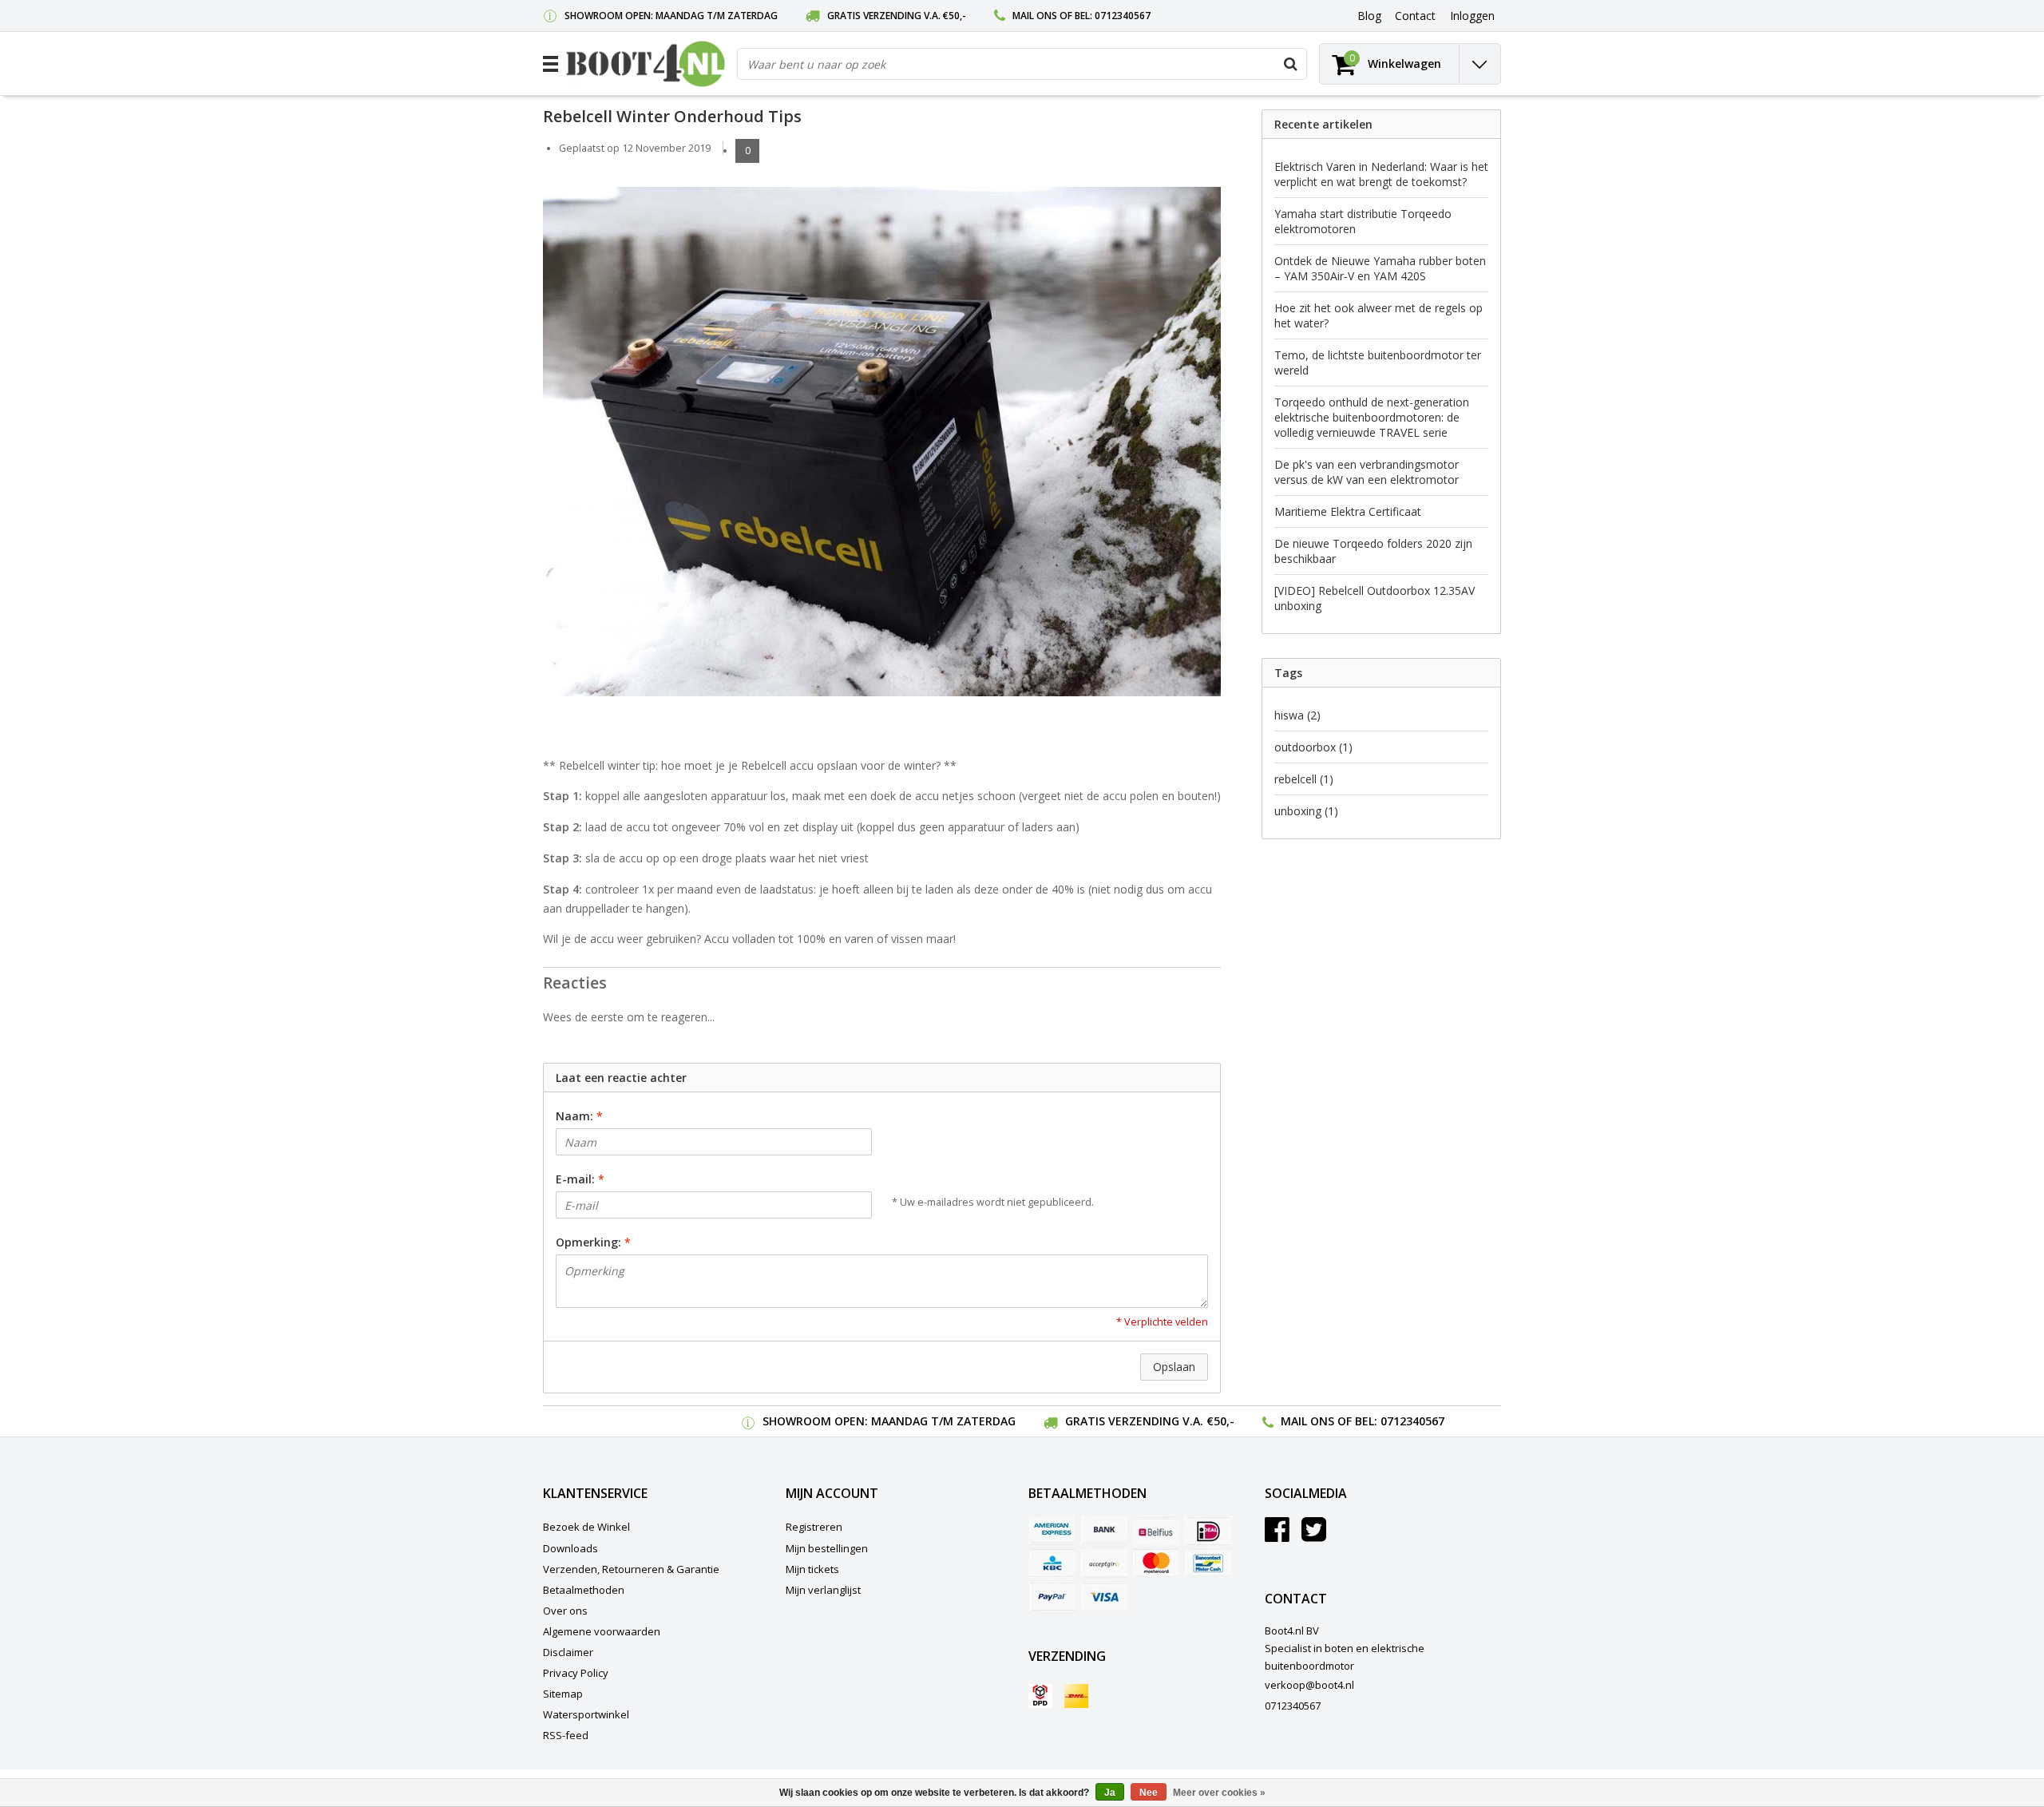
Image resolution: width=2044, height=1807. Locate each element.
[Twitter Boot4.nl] (1314, 1536)
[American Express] (1052, 1531)
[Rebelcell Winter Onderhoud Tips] (882, 447)
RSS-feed (566, 1735)
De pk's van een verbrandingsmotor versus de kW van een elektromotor (1367, 472)
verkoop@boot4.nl (1309, 1685)
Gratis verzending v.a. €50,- (897, 16)
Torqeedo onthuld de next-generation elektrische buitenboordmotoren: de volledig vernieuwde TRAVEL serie (1372, 417)
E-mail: (580, 1179)
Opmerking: (593, 1242)
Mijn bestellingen (827, 1548)
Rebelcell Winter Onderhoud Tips (672, 116)
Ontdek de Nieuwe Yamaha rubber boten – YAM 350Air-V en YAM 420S (1380, 268)
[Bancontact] (1208, 1563)
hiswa (1297, 715)
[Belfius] (1156, 1531)
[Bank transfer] (1104, 1531)
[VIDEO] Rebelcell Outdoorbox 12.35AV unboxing (1375, 598)
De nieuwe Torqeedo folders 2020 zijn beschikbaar (1373, 551)
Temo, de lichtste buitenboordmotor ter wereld (1378, 363)
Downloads (570, 1548)
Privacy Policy (576, 1673)
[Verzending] (1040, 1696)
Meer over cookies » (1219, 1793)
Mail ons (1035, 16)
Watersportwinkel (586, 1714)
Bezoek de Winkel (586, 1527)
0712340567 (1123, 16)
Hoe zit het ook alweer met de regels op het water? (1379, 315)
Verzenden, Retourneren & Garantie (631, 1569)
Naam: (579, 1116)
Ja (1110, 1793)
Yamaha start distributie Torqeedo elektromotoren (1363, 221)
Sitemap (563, 1694)
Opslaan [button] (1174, 1367)
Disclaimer (568, 1652)
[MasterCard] (1156, 1563)
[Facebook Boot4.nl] (1277, 1536)
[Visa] (1104, 1596)
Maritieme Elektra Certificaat (1348, 511)
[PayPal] (1052, 1596)
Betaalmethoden (584, 1590)
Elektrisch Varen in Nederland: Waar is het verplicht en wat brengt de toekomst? (1381, 174)
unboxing (1306, 811)
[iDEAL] (1208, 1531)
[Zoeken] (1290, 64)
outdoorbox (1313, 747)
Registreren (814, 1527)
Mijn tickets (812, 1569)
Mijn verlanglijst (823, 1590)
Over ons (565, 1611)
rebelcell (1304, 779)
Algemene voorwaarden (602, 1631)
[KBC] (1052, 1563)
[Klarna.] (1104, 1563)
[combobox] (1022, 64)
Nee (1149, 1793)
